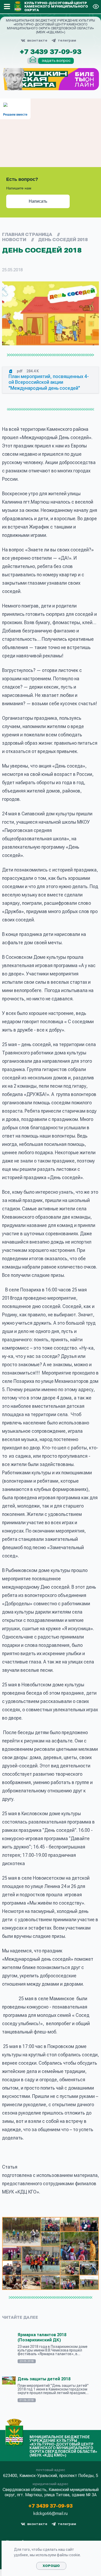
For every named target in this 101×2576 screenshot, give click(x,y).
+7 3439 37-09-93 (51, 52)
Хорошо (51, 2566)
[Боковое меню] (7, 6)
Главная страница (27, 235)
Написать (38, 201)
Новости (14, 240)
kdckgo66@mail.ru (51, 2514)
